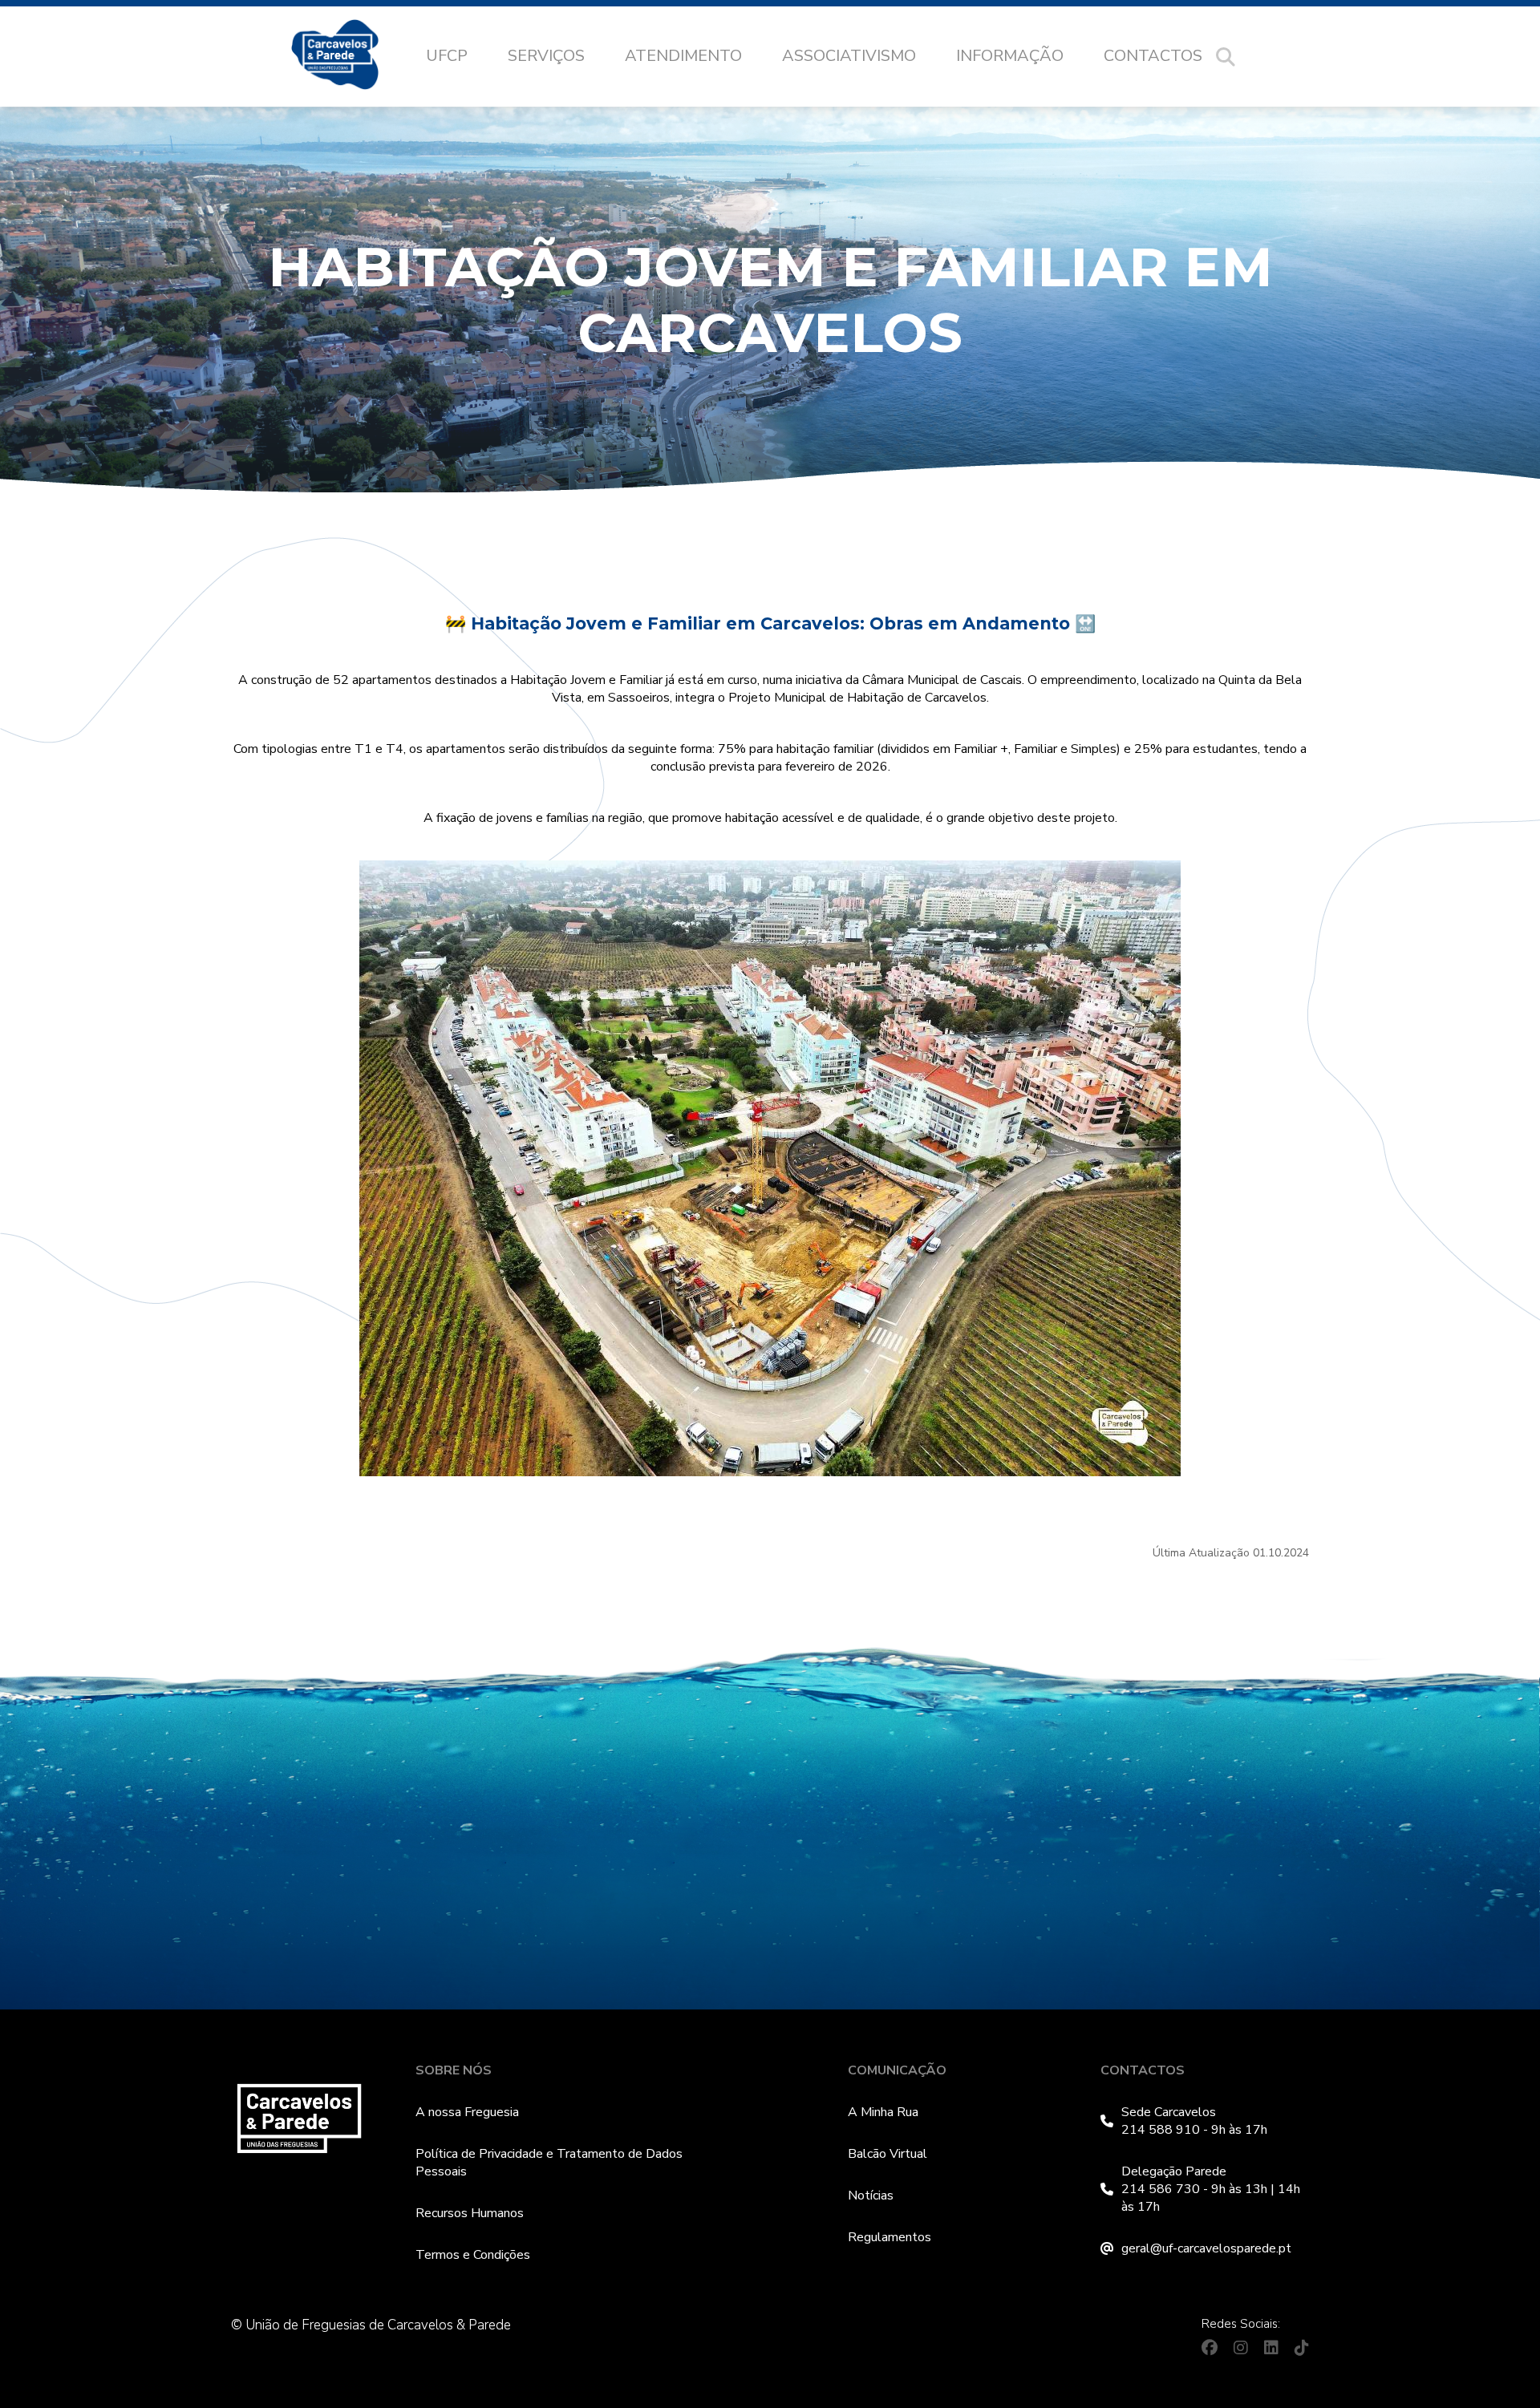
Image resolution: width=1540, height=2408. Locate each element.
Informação (1010, 56)
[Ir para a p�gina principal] (351, 57)
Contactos (1153, 56)
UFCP (447, 56)
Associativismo (849, 56)
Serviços (546, 56)
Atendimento (683, 56)
